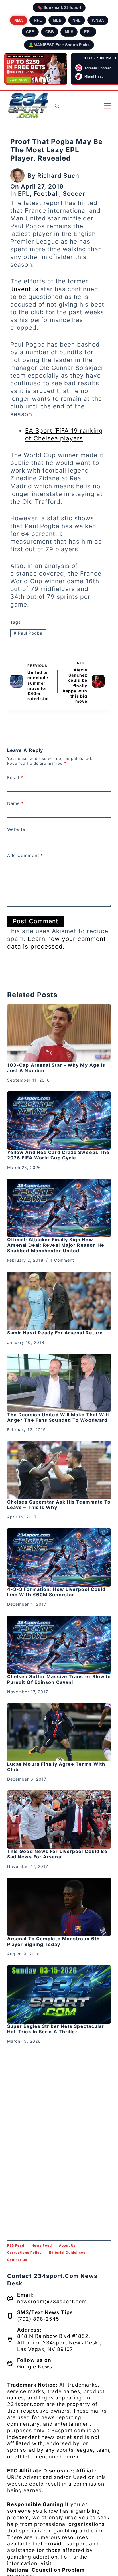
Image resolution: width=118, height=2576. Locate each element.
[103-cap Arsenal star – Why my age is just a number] (59, 1033)
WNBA (98, 20)
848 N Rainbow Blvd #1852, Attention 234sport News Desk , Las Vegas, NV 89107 (59, 2343)
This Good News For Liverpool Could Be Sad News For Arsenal (57, 1854)
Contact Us (17, 2260)
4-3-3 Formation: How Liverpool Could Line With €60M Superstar (56, 1592)
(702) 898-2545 (38, 2319)
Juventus (24, 289)
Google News (35, 2367)
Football (46, 194)
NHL (77, 20)
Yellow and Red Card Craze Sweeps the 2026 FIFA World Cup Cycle (58, 1155)
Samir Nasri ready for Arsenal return (55, 1333)
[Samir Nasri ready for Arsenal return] (59, 1301)
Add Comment (25, 855)
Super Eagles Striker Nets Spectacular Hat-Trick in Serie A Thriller (56, 2029)
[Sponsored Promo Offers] (36, 69)
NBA (19, 20)
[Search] (57, 106)
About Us (67, 2245)
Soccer (74, 194)
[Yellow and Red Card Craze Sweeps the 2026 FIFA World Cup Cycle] (59, 1121)
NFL (38, 20)
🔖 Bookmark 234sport (59, 7)
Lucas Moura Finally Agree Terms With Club (56, 1767)
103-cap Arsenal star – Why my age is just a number (56, 1068)
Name (15, 803)
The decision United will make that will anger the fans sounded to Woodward (58, 1417)
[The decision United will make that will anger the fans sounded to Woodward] (59, 1383)
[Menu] (107, 106)
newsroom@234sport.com (52, 2301)
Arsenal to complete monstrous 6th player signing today (53, 1941)
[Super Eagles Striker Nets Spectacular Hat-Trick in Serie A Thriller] (59, 1994)
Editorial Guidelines (67, 2253)
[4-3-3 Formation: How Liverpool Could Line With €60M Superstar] (59, 1557)
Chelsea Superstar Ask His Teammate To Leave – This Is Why (59, 1505)
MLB (57, 20)
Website (16, 829)
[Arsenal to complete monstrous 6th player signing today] (59, 1907)
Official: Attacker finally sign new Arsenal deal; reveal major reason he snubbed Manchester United (56, 1245)
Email (15, 778)
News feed (42, 2245)
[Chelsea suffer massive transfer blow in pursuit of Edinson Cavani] (59, 1645)
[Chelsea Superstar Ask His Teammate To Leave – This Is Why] (59, 1470)
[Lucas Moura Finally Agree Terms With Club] (59, 1732)
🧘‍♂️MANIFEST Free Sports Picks (59, 45)
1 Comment (62, 1260)
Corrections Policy (24, 2253)
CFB (30, 32)
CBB (50, 32)
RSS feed (16, 2245)
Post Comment (36, 921)
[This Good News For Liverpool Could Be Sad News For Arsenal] (59, 1820)
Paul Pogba (28, 633)
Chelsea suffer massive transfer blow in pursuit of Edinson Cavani (59, 1679)
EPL (88, 32)
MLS (69, 32)
